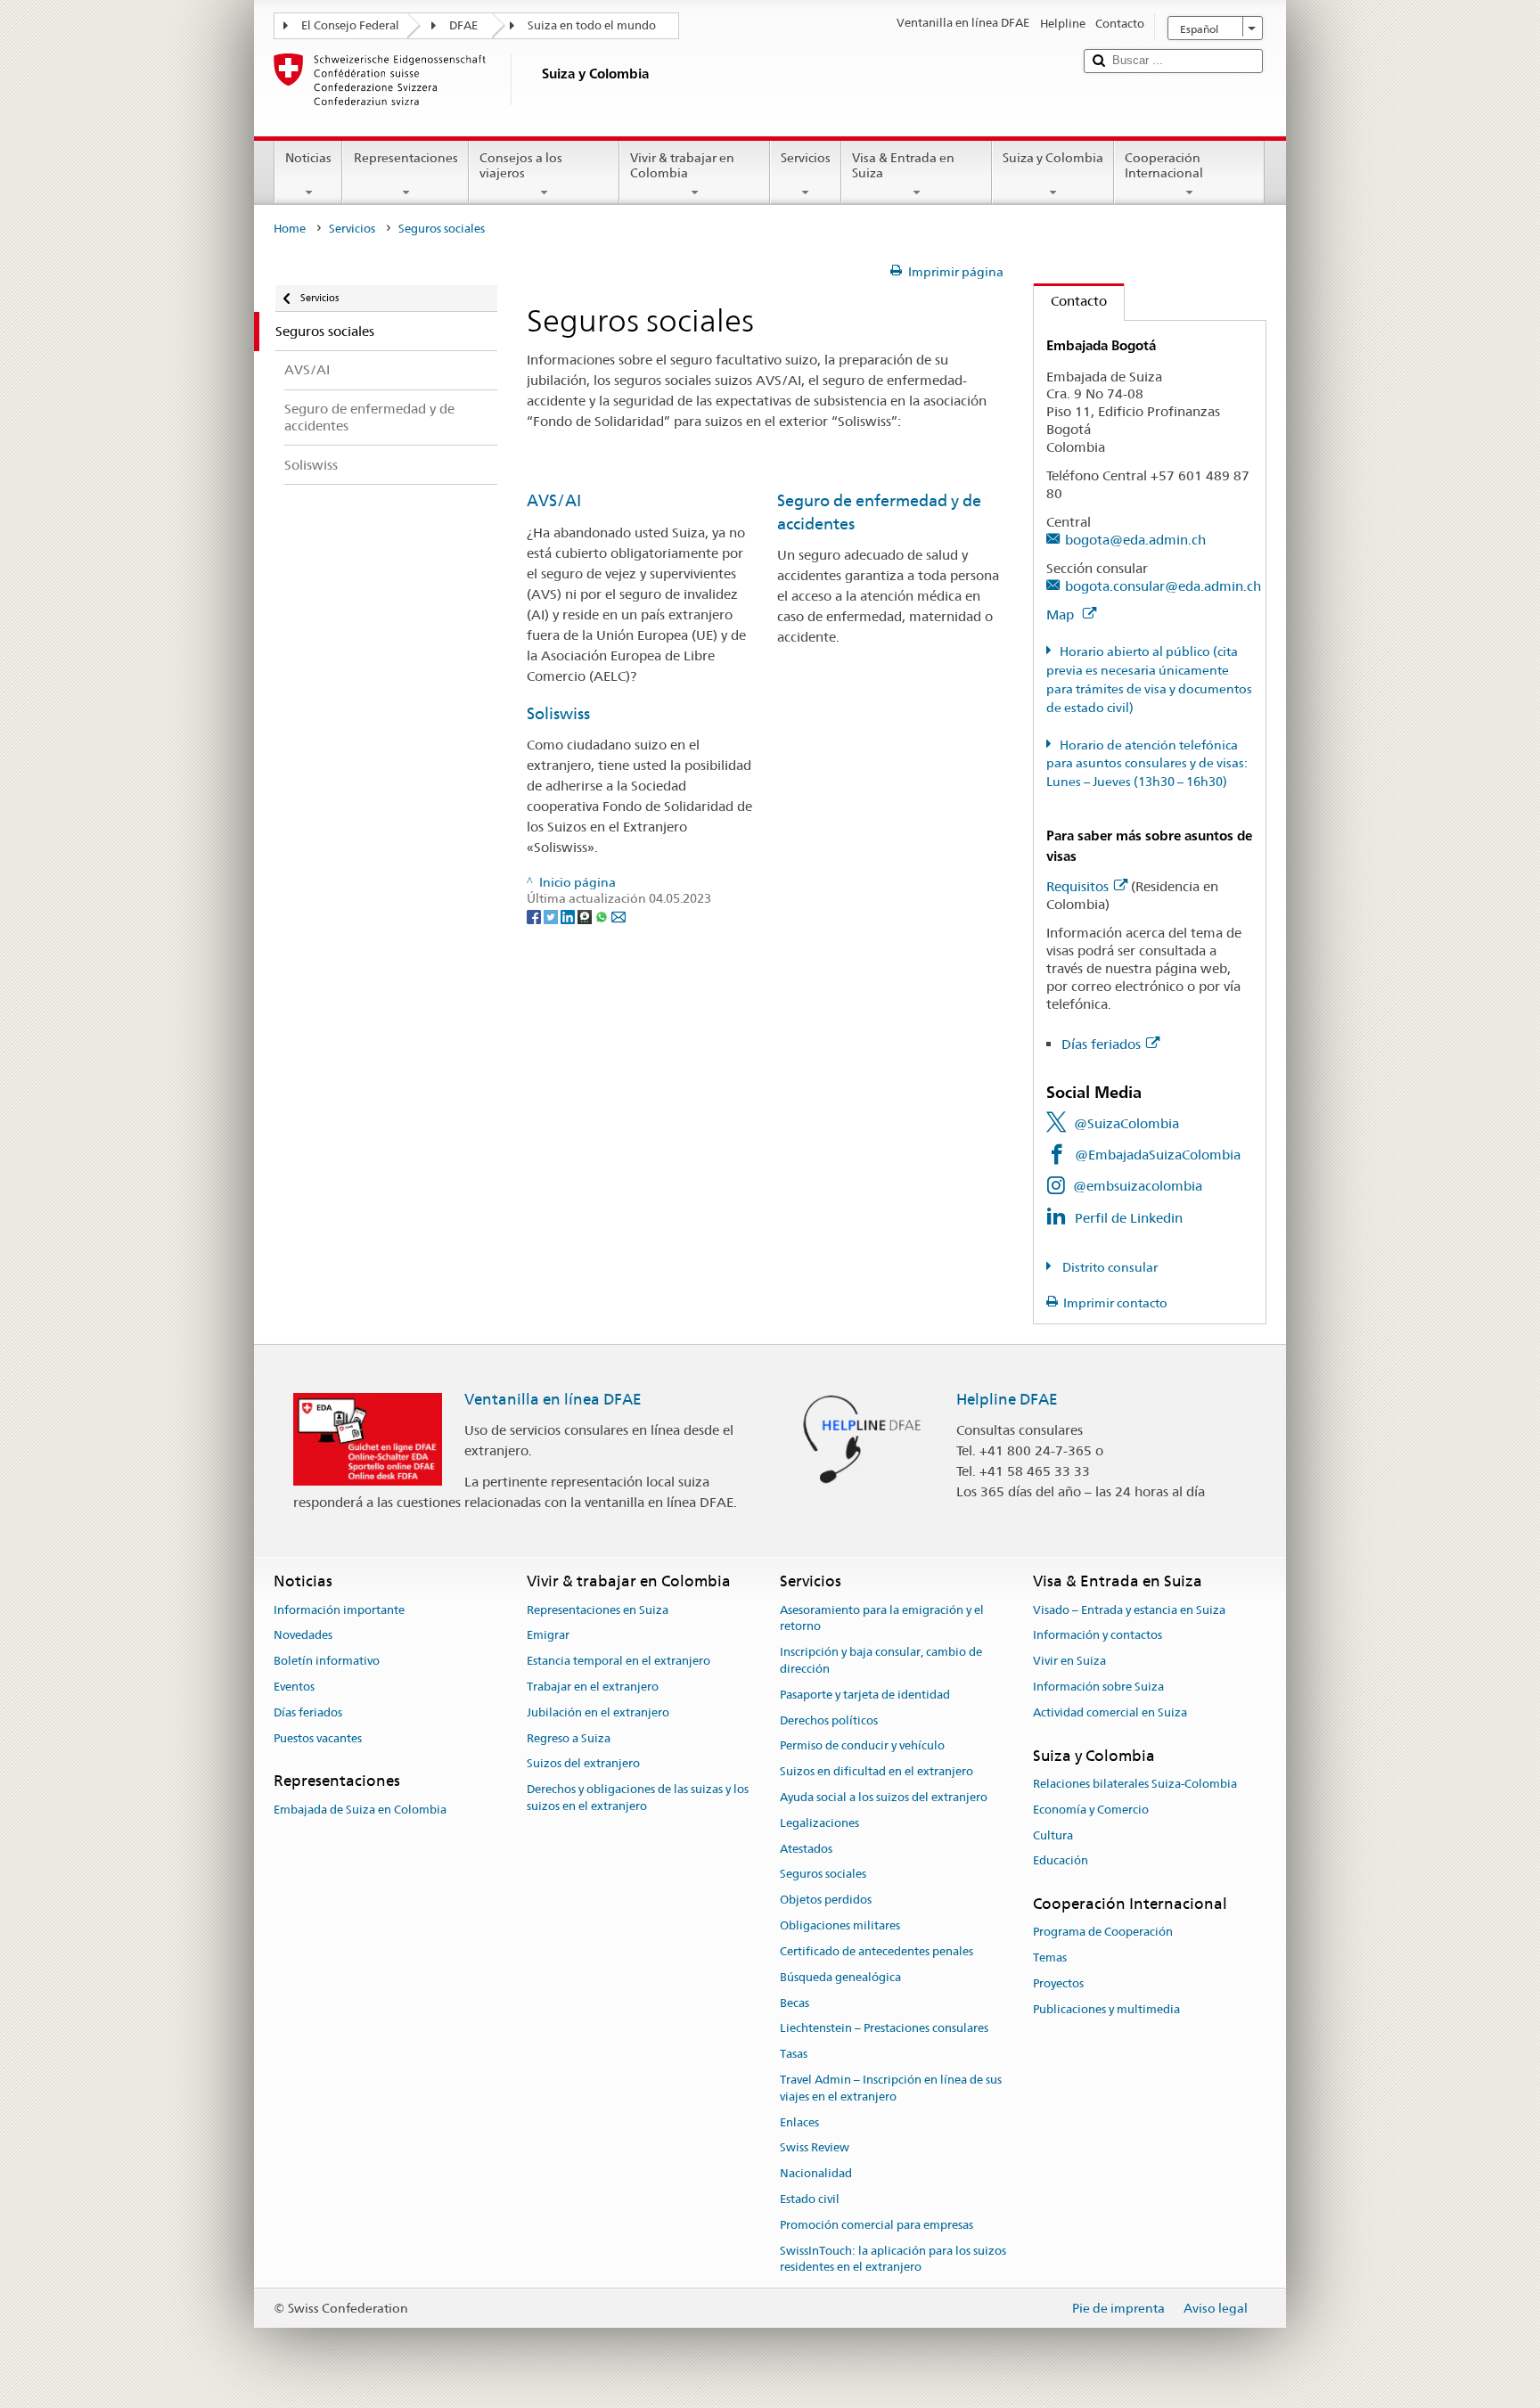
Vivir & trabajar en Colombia (682, 165)
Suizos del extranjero (583, 1764)
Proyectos (1058, 1983)
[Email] (618, 915)
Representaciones (406, 158)
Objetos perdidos (826, 1900)
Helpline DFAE (1007, 1399)
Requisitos (1077, 886)
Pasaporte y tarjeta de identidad (865, 1695)
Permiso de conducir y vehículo (862, 1746)
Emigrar (548, 1636)
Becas (795, 2003)
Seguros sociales (823, 1875)
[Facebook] (535, 915)
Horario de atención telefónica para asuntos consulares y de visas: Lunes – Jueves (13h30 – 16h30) (1147, 764)
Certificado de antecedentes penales (876, 1951)
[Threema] (586, 915)
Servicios (806, 158)
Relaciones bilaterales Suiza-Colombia (1135, 1784)
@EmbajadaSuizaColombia (1158, 1155)
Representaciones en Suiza (598, 1610)
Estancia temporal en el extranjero (618, 1661)
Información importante (339, 1610)
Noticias (308, 158)
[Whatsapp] (603, 915)
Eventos (294, 1687)
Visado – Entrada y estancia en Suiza (1129, 1610)
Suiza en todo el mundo (592, 25)
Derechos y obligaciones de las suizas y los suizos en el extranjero (638, 1798)
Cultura (1053, 1835)
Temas (1050, 1958)
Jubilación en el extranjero (598, 1712)
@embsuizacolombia (1138, 1186)
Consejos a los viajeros (521, 165)
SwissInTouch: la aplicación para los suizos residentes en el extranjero (893, 2259)
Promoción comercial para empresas (876, 2225)
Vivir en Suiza (1069, 1661)
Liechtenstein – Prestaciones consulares (884, 2029)
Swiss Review (815, 2148)
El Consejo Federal (350, 25)
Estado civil (810, 2199)
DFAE (463, 25)
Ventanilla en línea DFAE (553, 1399)
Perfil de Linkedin (1129, 1218)
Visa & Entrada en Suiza (903, 165)
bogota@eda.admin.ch (1135, 540)
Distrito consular (1109, 1267)
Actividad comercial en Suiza (1110, 1712)
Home (290, 229)
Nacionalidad (816, 2173)
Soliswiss (558, 713)
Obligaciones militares (840, 1925)
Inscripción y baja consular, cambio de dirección (881, 1660)
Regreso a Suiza (569, 1738)
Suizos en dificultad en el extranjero (876, 1771)
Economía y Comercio (1091, 1810)
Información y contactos (1098, 1636)
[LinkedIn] (569, 915)
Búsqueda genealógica (840, 1977)
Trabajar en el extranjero (593, 1687)
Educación (1061, 1861)
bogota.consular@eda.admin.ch (1163, 586)
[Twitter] (552, 915)
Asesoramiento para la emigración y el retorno (882, 1618)
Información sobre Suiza (1098, 1687)
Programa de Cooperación (1103, 1933)
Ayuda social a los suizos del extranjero (884, 1797)
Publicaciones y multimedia (1106, 2009)
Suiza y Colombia (1053, 158)
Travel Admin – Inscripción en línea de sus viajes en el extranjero (891, 2088)
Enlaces (799, 2122)
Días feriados (1101, 1044)
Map (1062, 614)
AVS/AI (554, 500)
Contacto (1070, 301)
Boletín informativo (327, 1661)
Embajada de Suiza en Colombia (360, 1810)
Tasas (794, 2054)
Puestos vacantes (318, 1738)
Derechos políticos (829, 1720)
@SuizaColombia (1126, 1123)
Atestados (806, 1849)
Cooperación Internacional (1164, 165)
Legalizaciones (819, 1823)
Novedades (303, 1636)
